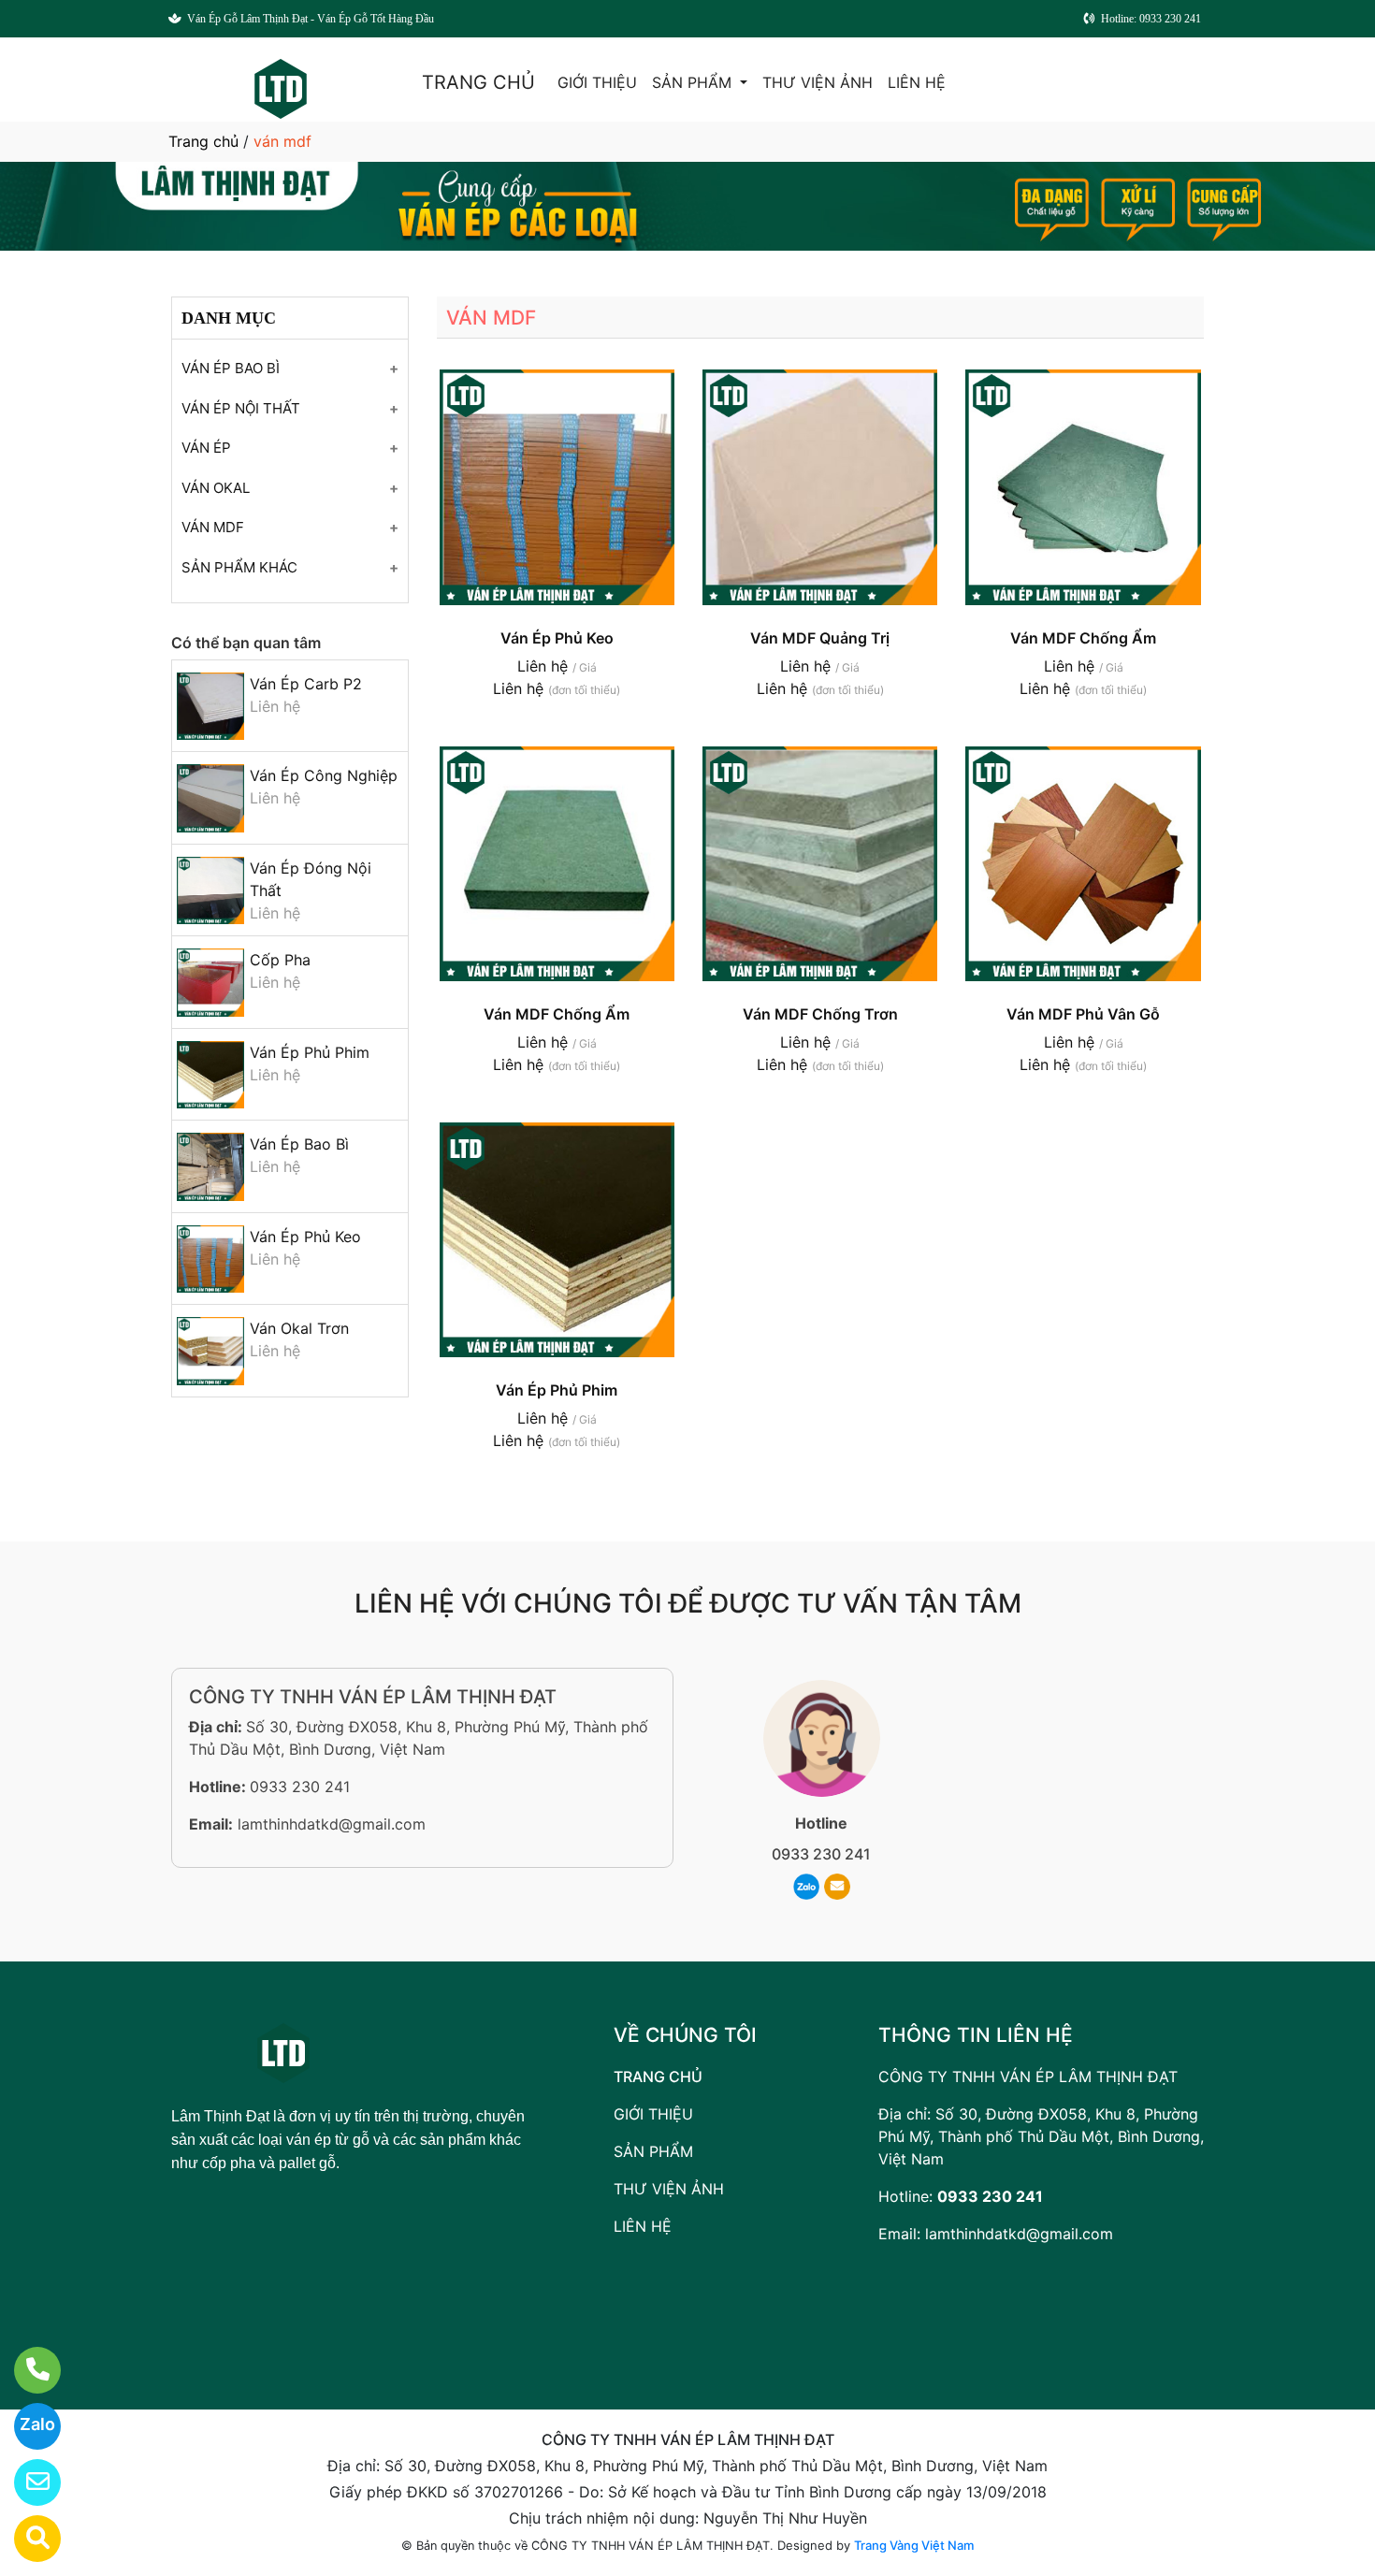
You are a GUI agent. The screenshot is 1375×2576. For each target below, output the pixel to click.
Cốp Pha (280, 960)
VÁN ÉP (206, 448)
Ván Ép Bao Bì (299, 1144)
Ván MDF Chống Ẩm (1083, 638)
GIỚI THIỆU (597, 82)
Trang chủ (203, 141)
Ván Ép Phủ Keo (305, 1237)
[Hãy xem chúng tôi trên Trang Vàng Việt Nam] (26, 2539)
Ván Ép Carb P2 (306, 684)
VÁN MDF (213, 527)
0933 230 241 (300, 1787)
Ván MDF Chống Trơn (820, 1014)
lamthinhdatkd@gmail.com (332, 1824)
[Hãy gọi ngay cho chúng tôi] (26, 2370)
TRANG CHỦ (478, 82)
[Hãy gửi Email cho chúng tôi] (26, 2482)
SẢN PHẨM (694, 82)
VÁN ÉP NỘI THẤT (241, 408)
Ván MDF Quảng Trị (820, 638)
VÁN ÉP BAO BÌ (231, 368)
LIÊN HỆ (917, 82)
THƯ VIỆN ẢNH (818, 82)
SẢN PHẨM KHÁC (239, 567)
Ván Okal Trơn (299, 1328)
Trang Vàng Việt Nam (914, 2545)
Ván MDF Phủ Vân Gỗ (1083, 1014)
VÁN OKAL (216, 488)
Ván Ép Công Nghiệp (324, 775)
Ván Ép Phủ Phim (310, 1052)
